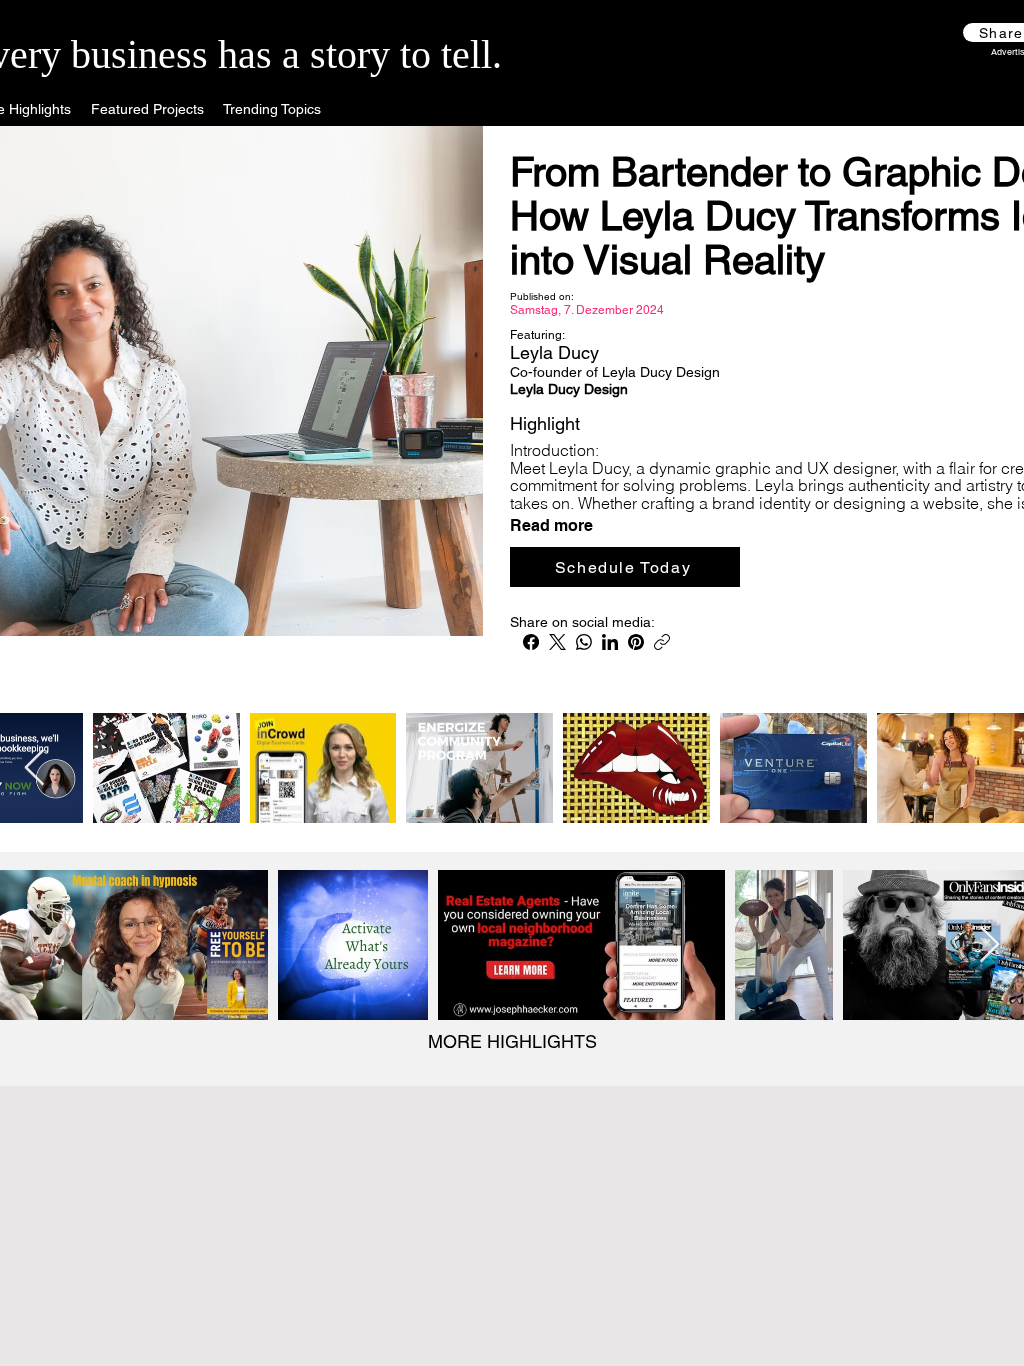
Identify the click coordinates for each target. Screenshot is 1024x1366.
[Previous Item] (34, 768)
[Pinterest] (636, 642)
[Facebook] (531, 642)
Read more (551, 526)
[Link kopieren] (662, 642)
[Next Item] (989, 945)
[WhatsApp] (584, 642)
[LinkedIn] (610, 642)
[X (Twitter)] (557, 642)
